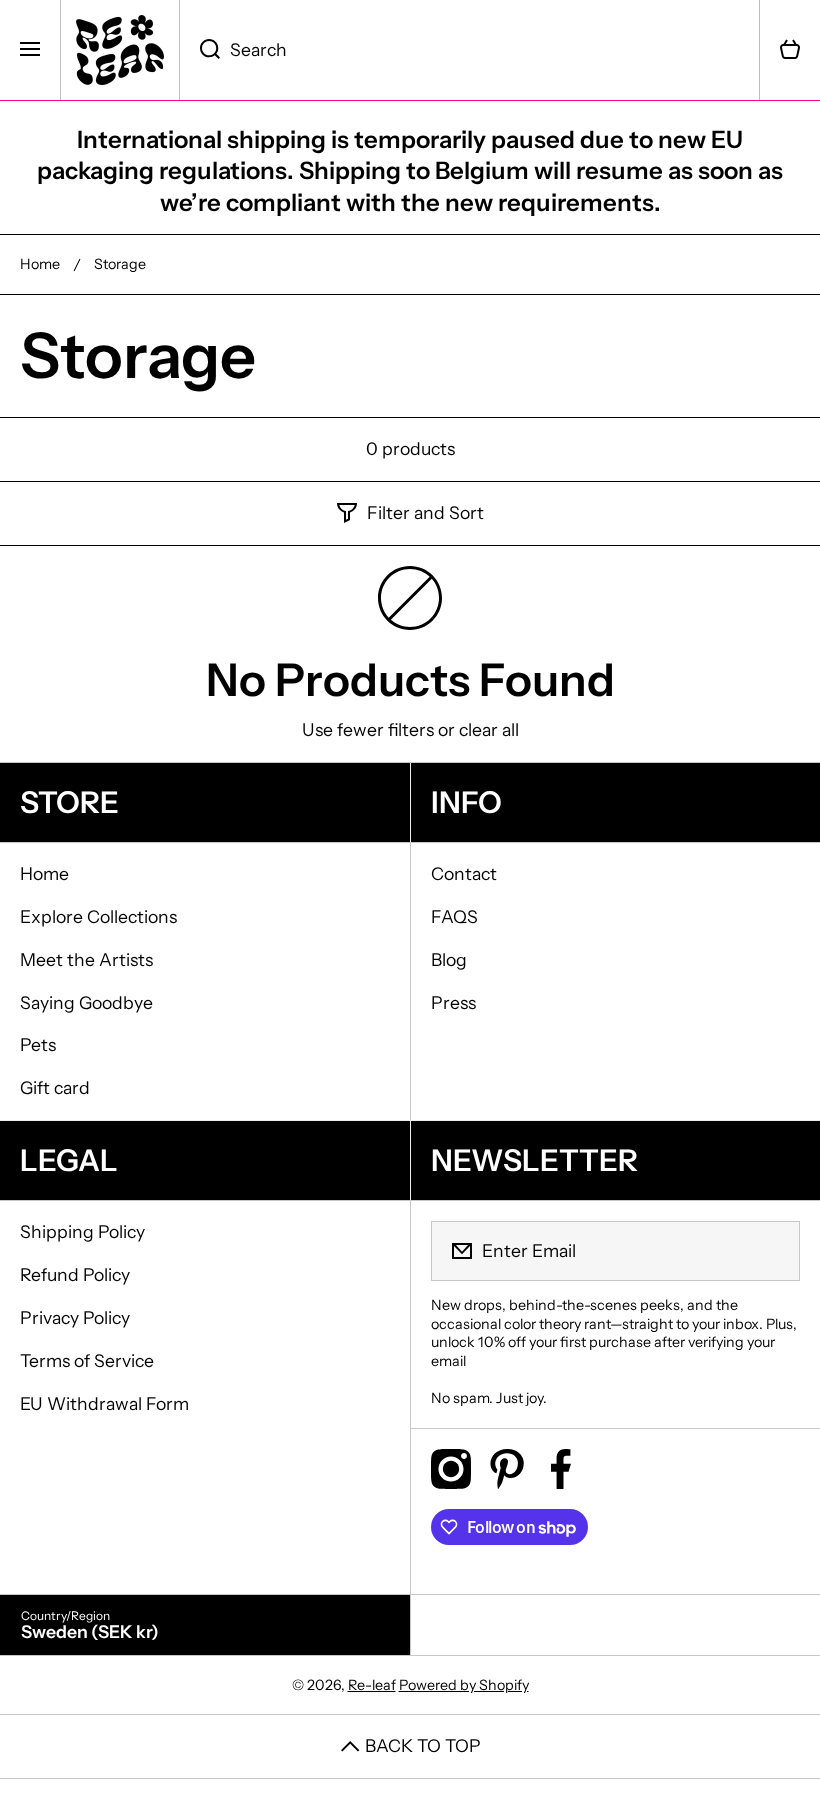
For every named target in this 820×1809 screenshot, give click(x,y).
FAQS (454, 916)
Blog (449, 959)
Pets (38, 1044)
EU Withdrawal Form (104, 1403)
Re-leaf (372, 1685)
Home (40, 264)
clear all (489, 729)
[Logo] (120, 50)
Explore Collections (98, 916)
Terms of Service (87, 1360)
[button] (790, 50)
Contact (464, 873)
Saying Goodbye (86, 1002)
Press (453, 1002)
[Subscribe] (772, 1251)
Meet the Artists (86, 959)
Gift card (55, 1087)
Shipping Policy (82, 1231)
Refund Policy (75, 1274)
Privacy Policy (75, 1317)
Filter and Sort (425, 512)
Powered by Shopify (464, 1685)
